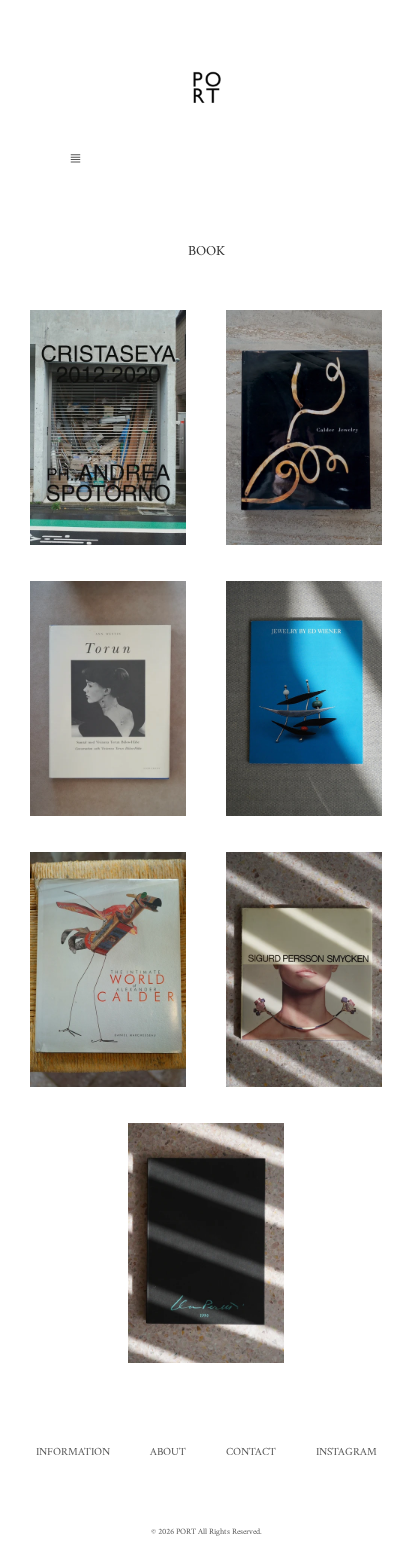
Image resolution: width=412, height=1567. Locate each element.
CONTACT (251, 1452)
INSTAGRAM (346, 1452)
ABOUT (168, 1452)
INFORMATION (73, 1452)
